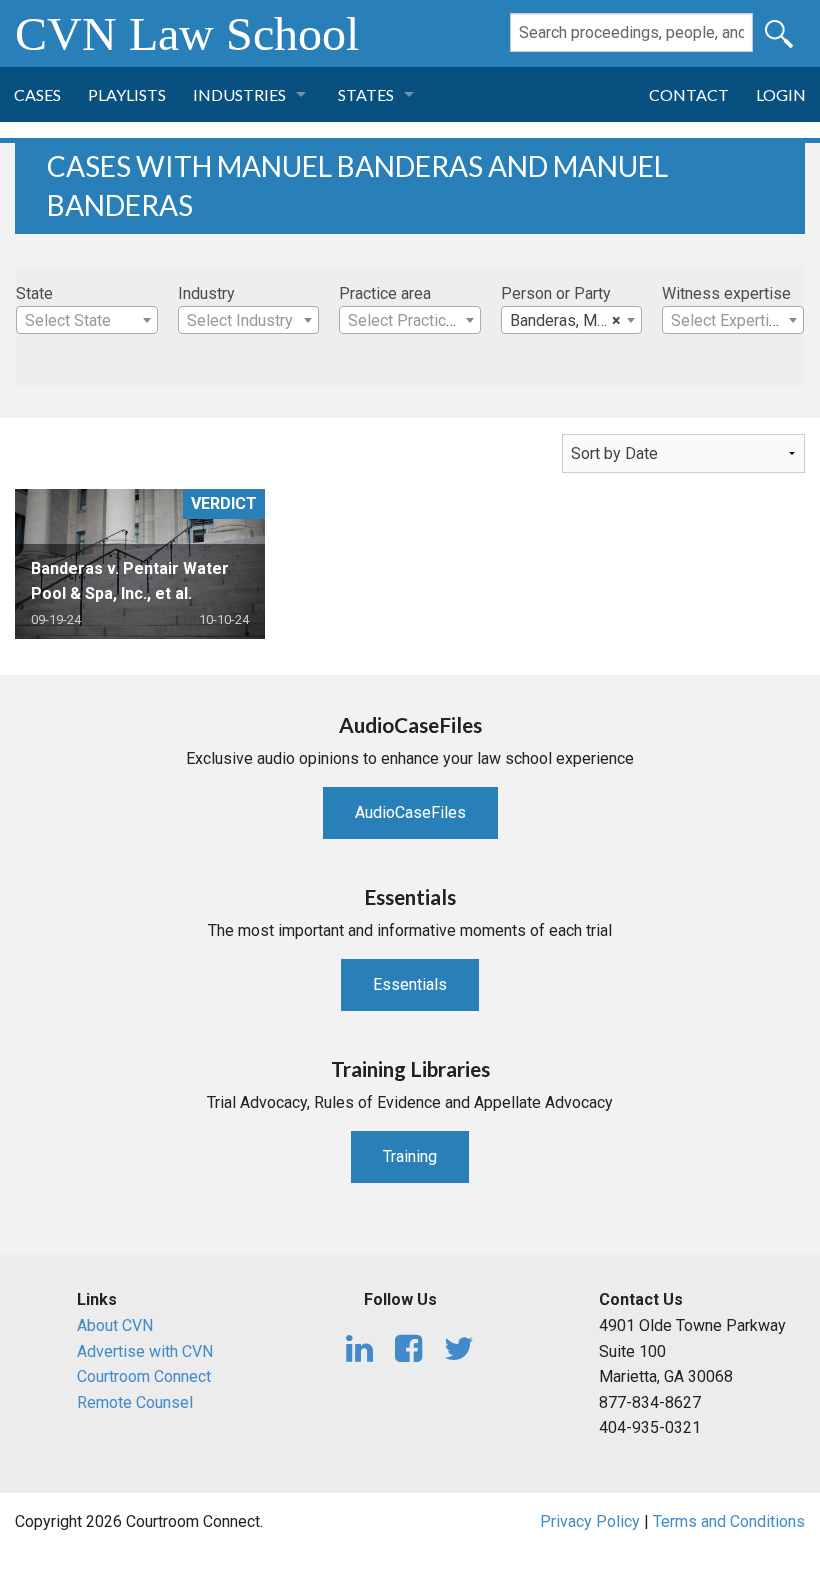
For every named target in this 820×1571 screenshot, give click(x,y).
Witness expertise (726, 293)
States (366, 94)
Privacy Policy (590, 1521)
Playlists (127, 94)
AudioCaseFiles (410, 812)
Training (410, 1156)
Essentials (410, 984)
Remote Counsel (135, 1402)
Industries (239, 94)
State (34, 293)
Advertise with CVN (145, 1351)
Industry (206, 293)
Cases (37, 94)
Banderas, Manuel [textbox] (572, 320)
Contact (689, 94)
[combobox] (87, 320)
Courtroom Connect (144, 1376)
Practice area (385, 293)
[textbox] (87, 321)
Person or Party (556, 293)
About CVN (115, 1325)
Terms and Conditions (729, 1521)
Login (781, 94)
